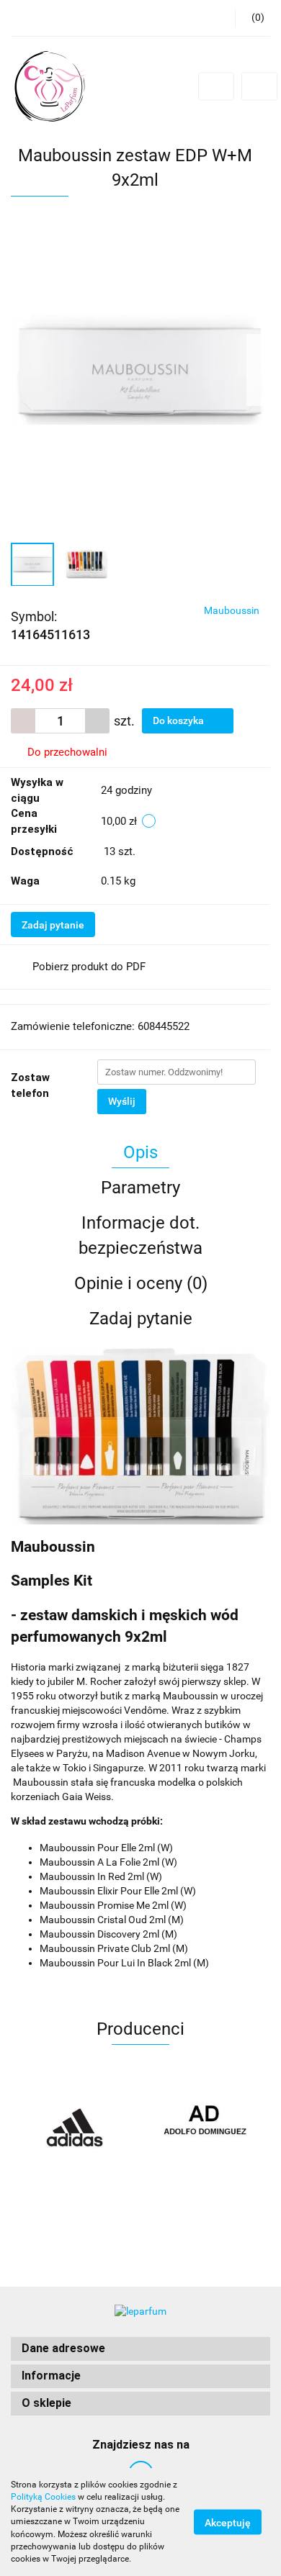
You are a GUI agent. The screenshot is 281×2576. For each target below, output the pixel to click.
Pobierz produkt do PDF (89, 967)
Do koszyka (179, 720)
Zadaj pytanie (53, 925)
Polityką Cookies (43, 2497)
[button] (140, 2349)
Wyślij (122, 1101)
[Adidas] (76, 2128)
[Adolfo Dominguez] (205, 2128)
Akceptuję (228, 2523)
